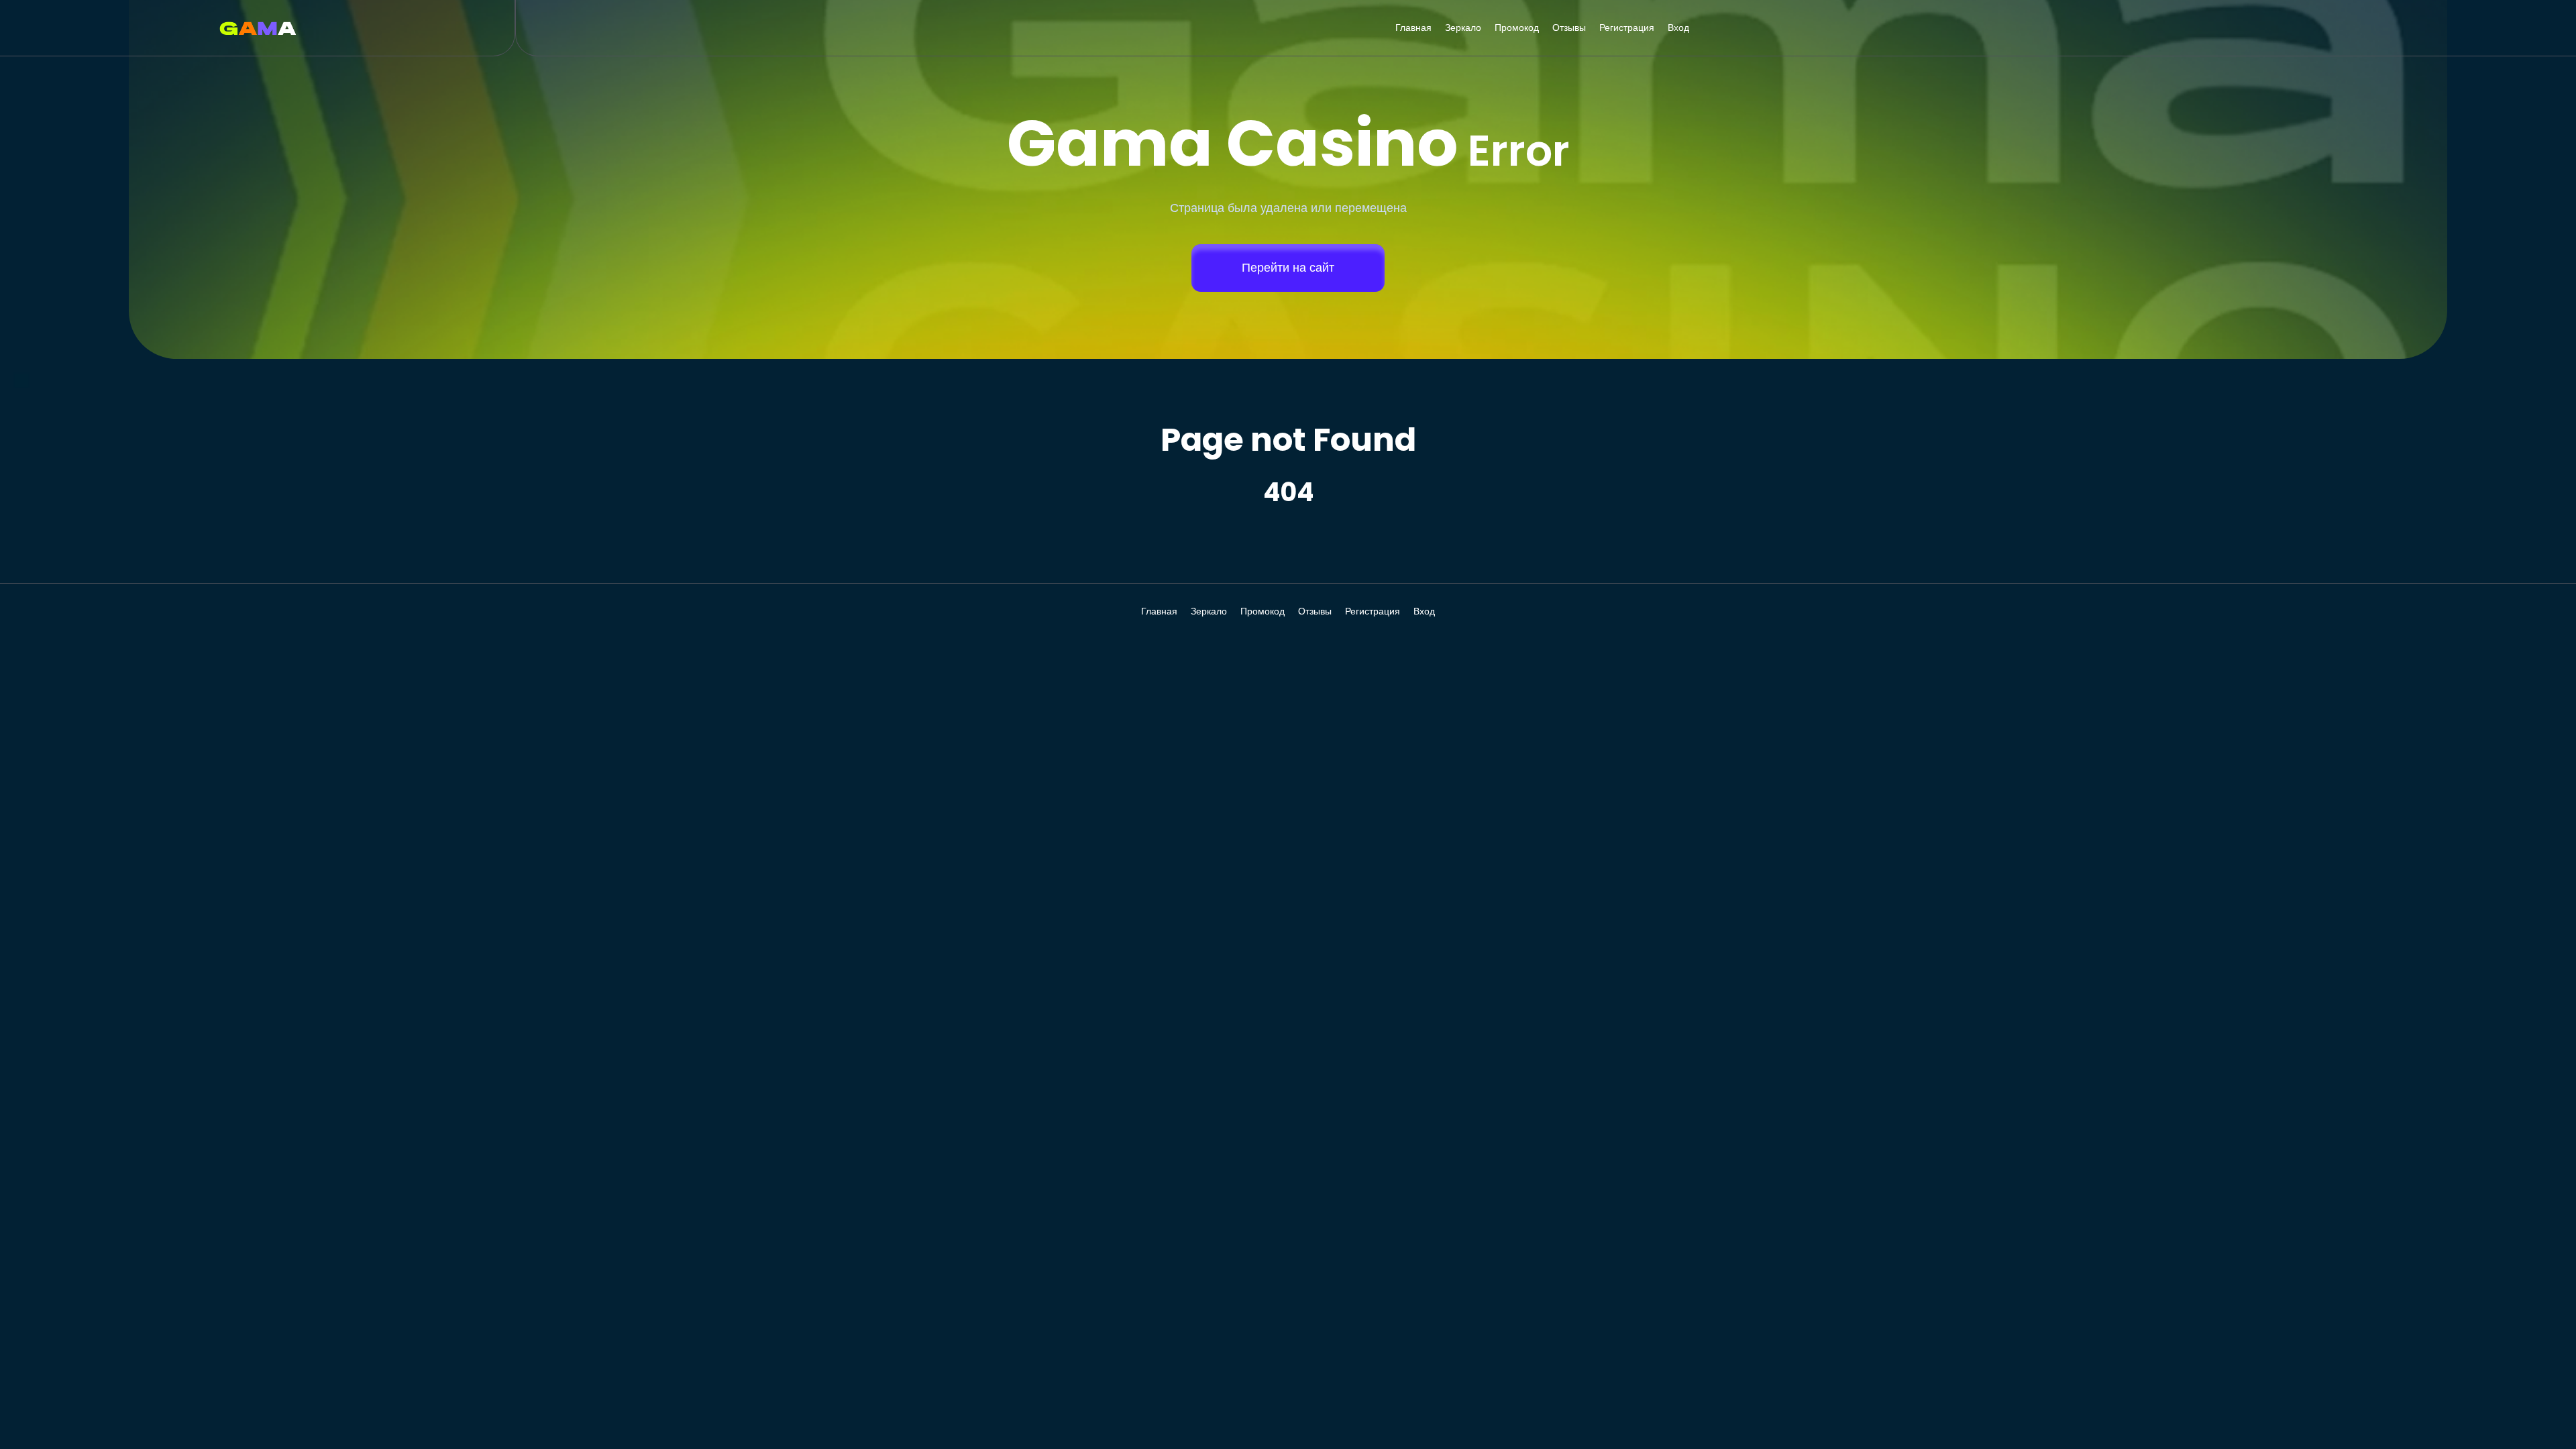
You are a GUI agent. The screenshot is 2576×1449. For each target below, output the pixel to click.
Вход (1678, 28)
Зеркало (1463, 28)
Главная (1413, 28)
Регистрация (1627, 28)
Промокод (1517, 28)
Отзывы (1569, 28)
